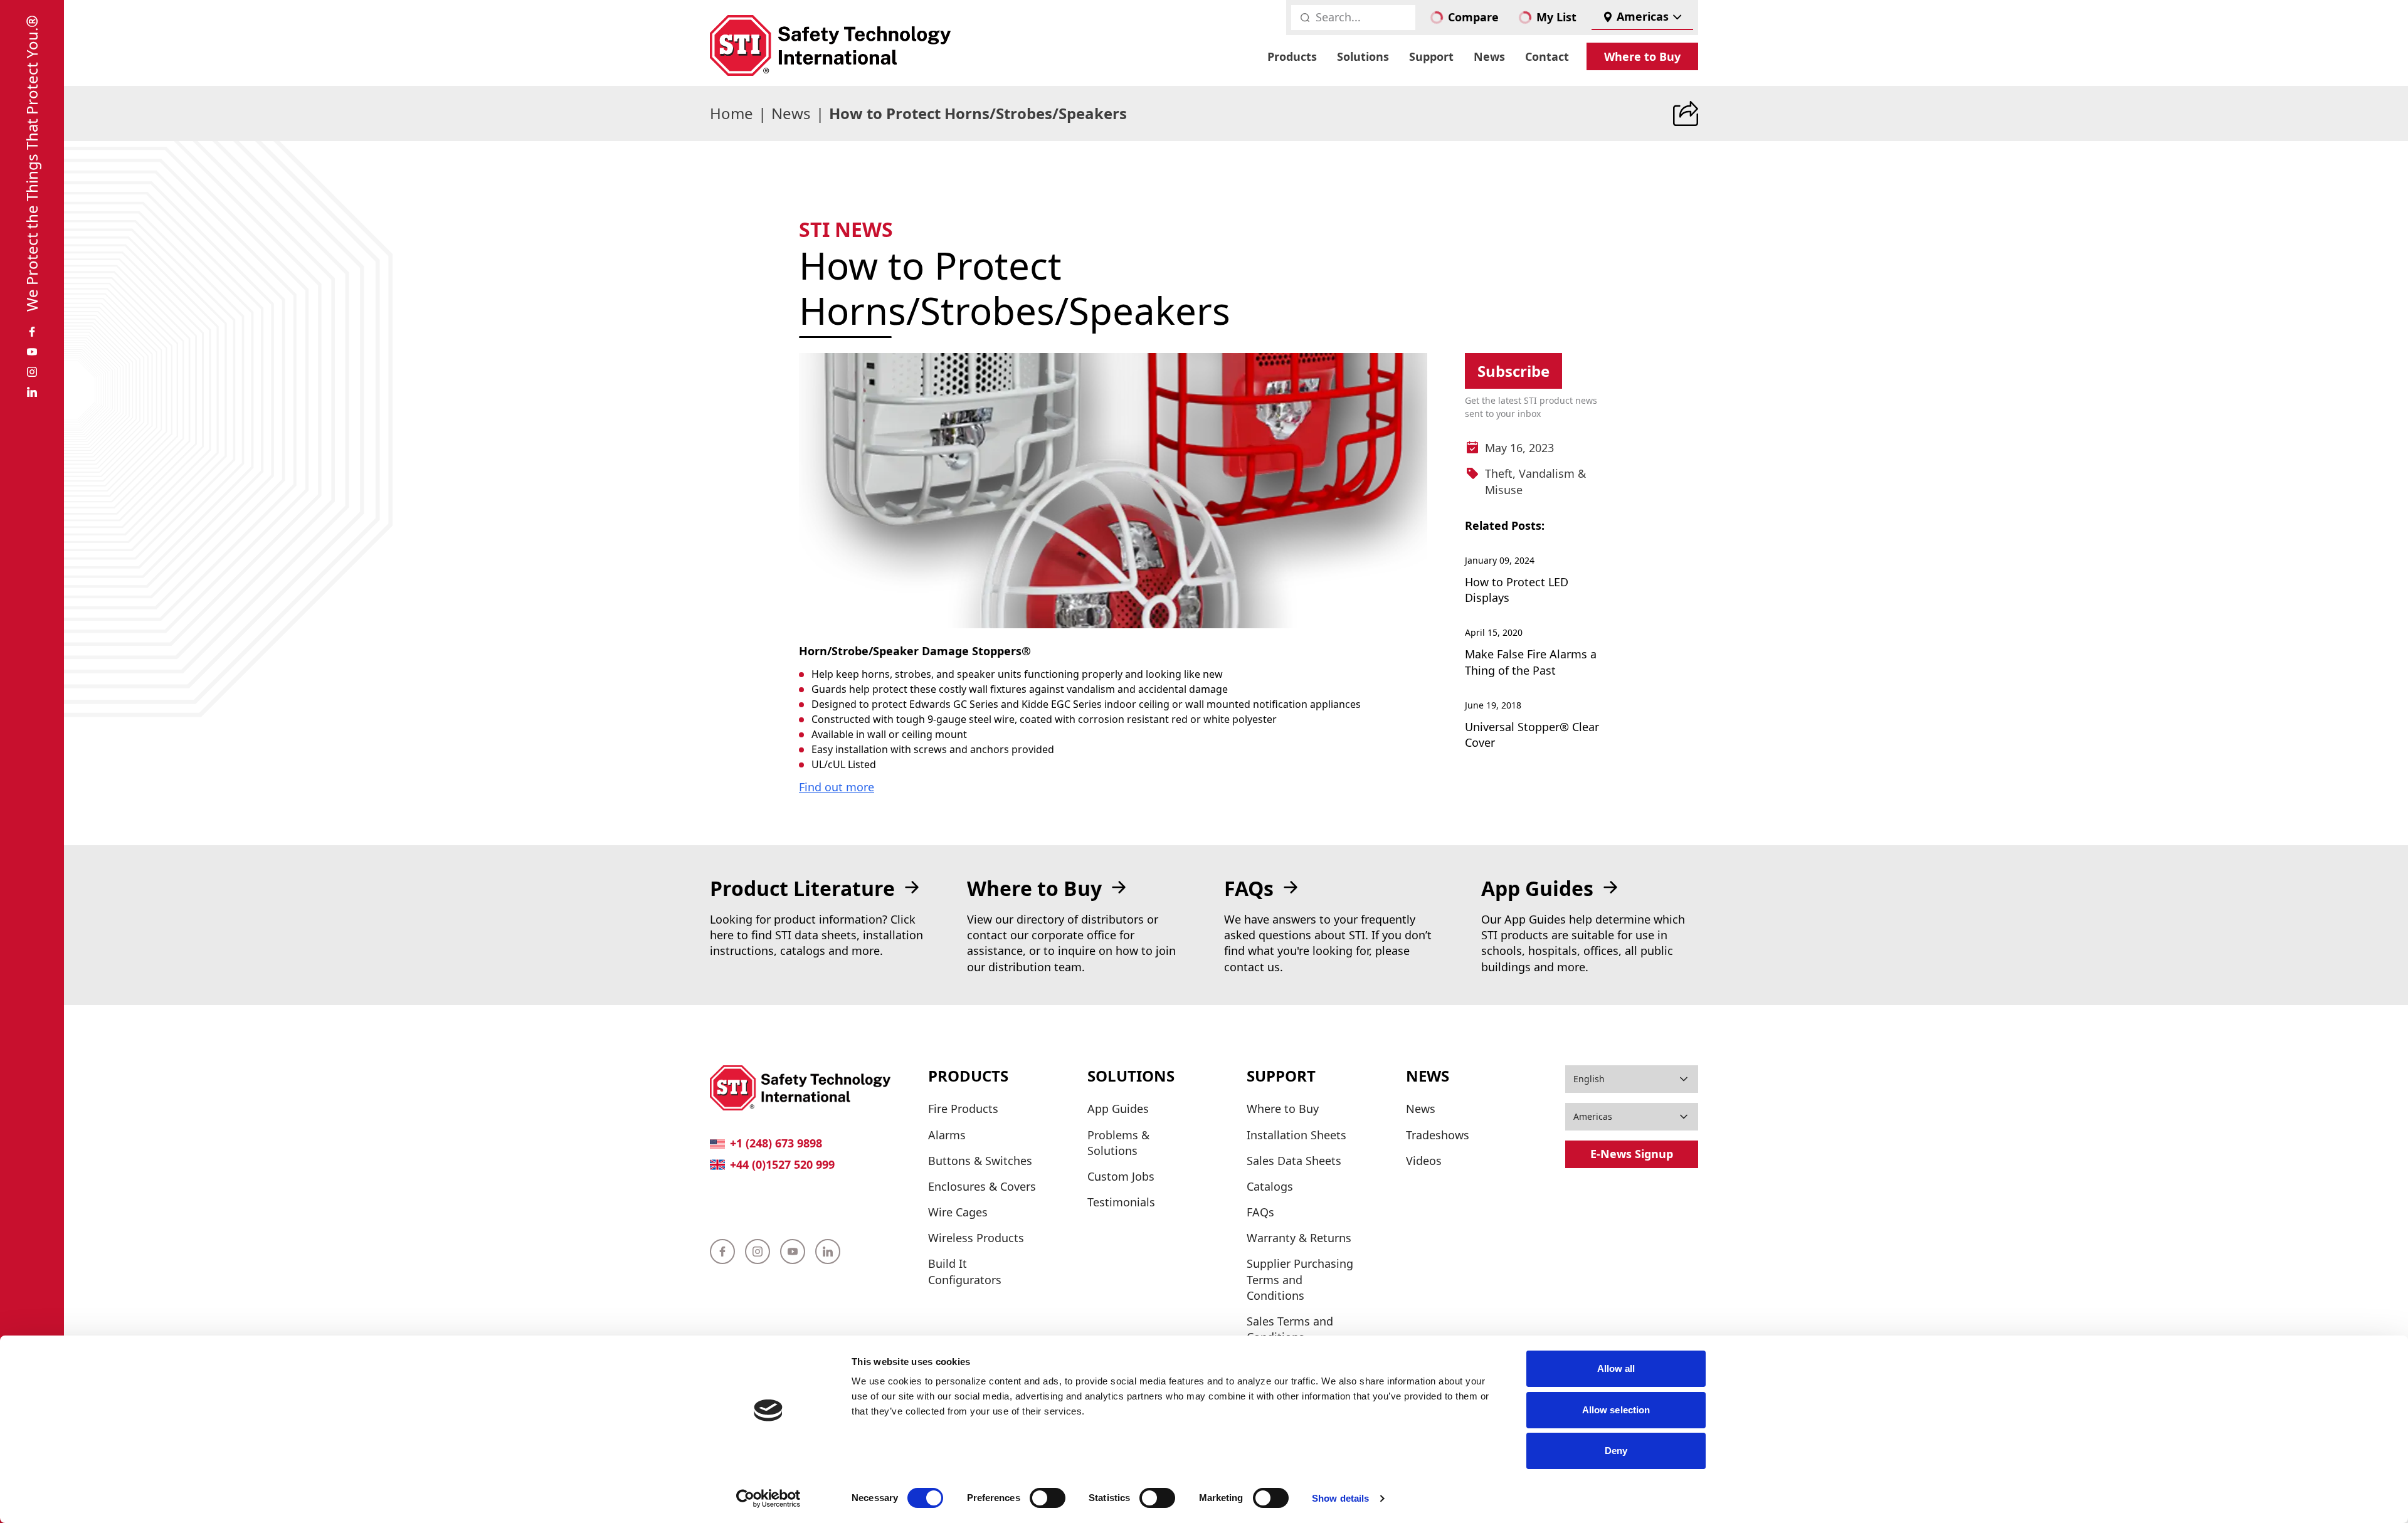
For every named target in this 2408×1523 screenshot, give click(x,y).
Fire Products (963, 1109)
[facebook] (32, 332)
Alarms (947, 1135)
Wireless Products (976, 1238)
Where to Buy (1642, 56)
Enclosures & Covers (982, 1186)
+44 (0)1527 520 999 (782, 1164)
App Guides (1118, 1109)
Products (1292, 56)
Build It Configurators (965, 1271)
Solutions (1363, 56)
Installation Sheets (1296, 1135)
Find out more (837, 787)
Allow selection (1616, 1410)
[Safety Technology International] (830, 45)
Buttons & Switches (980, 1161)
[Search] (1305, 18)
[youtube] (32, 352)
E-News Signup (1632, 1154)
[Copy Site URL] (1686, 113)
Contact (1547, 56)
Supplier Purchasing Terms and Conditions (1300, 1279)
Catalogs (1270, 1186)
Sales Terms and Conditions (1290, 1329)
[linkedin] (32, 392)
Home (731, 113)
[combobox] (1642, 18)
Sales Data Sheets (1294, 1161)
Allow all (1616, 1368)
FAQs (1260, 1212)
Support (1431, 56)
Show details (1340, 1498)
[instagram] (32, 372)
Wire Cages (958, 1212)
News (1489, 56)
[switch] (1048, 1498)
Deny (1616, 1451)
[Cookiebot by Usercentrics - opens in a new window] (768, 1499)
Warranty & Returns (1299, 1238)
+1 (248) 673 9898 (776, 1143)
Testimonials (1121, 1202)
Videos (1424, 1161)
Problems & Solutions (1118, 1143)
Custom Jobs (1121, 1176)
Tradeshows (1438, 1135)
